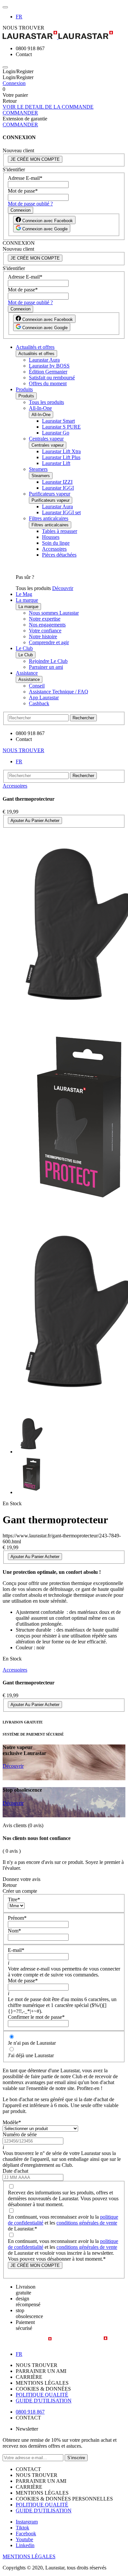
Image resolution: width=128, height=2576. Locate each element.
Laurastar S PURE (61, 427)
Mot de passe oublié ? (30, 204)
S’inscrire (76, 2458)
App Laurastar (44, 697)
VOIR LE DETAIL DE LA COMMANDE (48, 107)
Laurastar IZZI (57, 482)
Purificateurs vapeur (50, 494)
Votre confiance (45, 631)
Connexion (14, 83)
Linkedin (25, 2545)
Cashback (39, 703)
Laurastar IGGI (58, 488)
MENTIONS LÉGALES (29, 2556)
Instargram (27, 2522)
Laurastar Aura (44, 360)
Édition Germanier (48, 372)
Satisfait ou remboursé (52, 378)
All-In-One (40, 408)
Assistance (27, 673)
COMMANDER (20, 113)
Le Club (24, 648)
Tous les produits (46, 402)
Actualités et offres (35, 347)
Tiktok (22, 2528)
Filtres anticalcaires (49, 518)
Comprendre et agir (49, 642)
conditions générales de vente (87, 2223)
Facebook (26, 2534)
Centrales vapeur (46, 439)
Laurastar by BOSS (49, 366)
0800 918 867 (30, 2412)
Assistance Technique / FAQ (59, 692)
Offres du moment (48, 383)
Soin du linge (56, 543)
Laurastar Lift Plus (61, 457)
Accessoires (54, 549)
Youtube (24, 2539)
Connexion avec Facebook (47, 221)
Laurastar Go (56, 433)
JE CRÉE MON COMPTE (35, 159)
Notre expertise (45, 619)
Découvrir (63, 588)
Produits (24, 389)
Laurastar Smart (58, 421)
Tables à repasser (60, 531)
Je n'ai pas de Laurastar (32, 2043)
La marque (27, 600)
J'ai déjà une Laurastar (31, 2055)
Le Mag (24, 594)
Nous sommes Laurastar (54, 613)
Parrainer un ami (46, 667)
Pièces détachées (59, 555)
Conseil (37, 686)
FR (19, 17)
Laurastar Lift (56, 463)
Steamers (38, 469)
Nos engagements (47, 625)
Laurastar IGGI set (61, 512)
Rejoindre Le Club (48, 661)
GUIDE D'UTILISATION (44, 2401)
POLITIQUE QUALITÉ (42, 2395)
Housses (51, 537)
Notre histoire (43, 636)
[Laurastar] (64, 36)
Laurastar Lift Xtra (61, 451)
